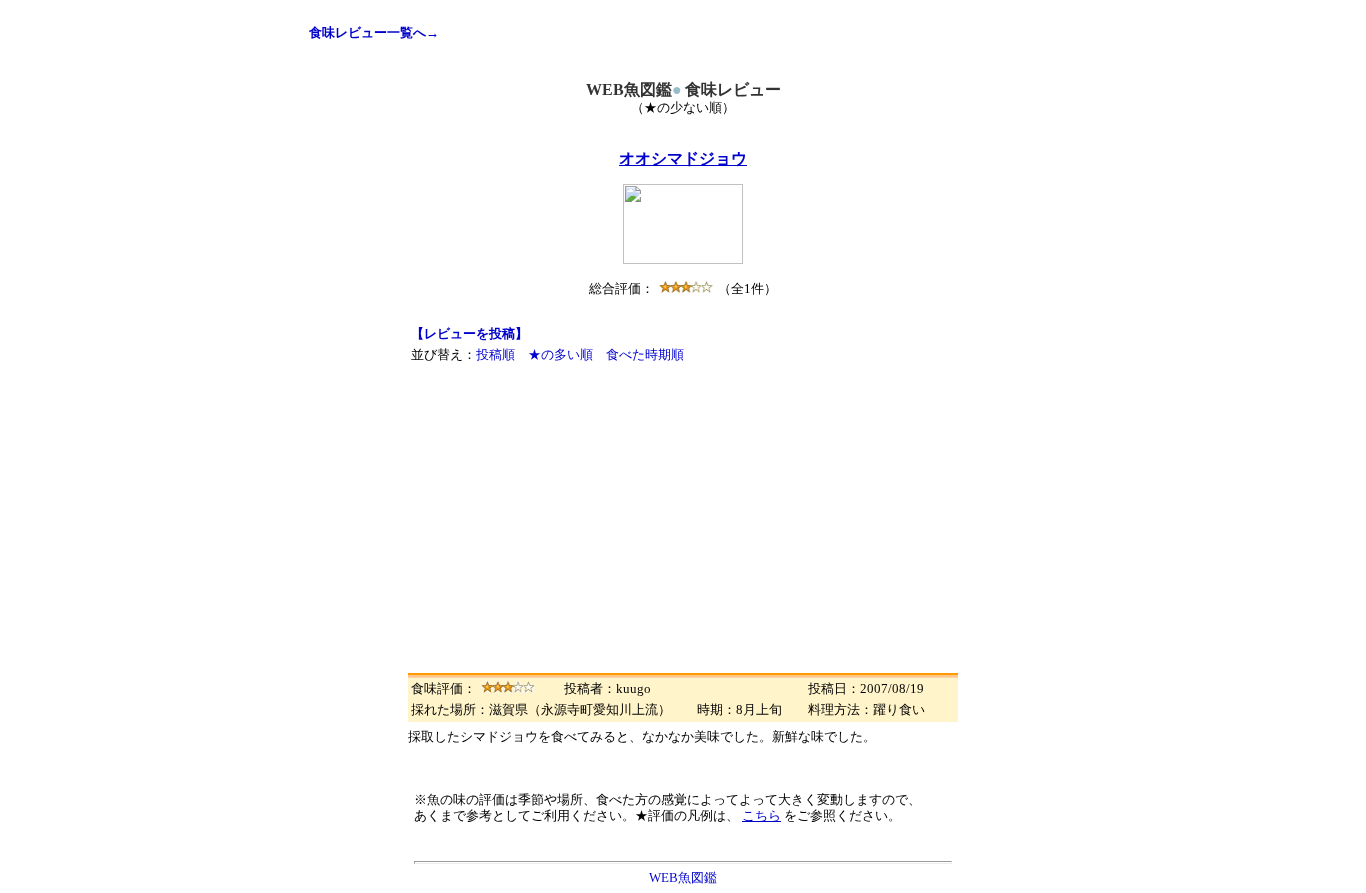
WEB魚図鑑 (683, 877)
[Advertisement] (683, 517)
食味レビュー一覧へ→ (374, 32)
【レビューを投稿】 (469, 333)
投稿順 (495, 354)
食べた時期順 (645, 354)
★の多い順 (560, 354)
